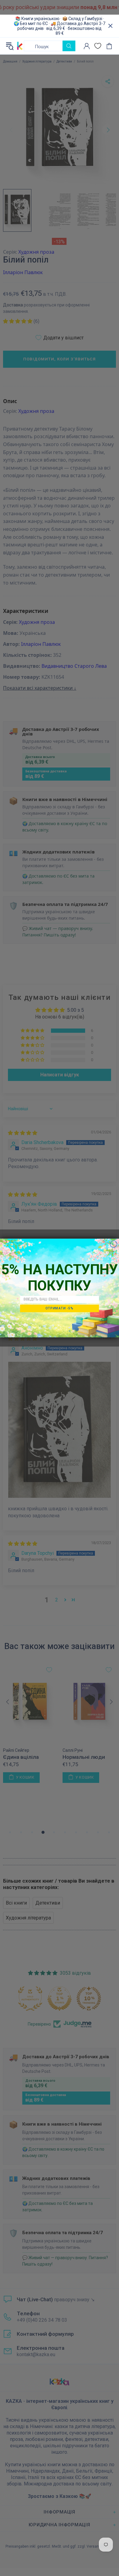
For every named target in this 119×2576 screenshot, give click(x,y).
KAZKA (20, 46)
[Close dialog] (114, 1244)
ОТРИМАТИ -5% (60, 1308)
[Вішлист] (98, 46)
